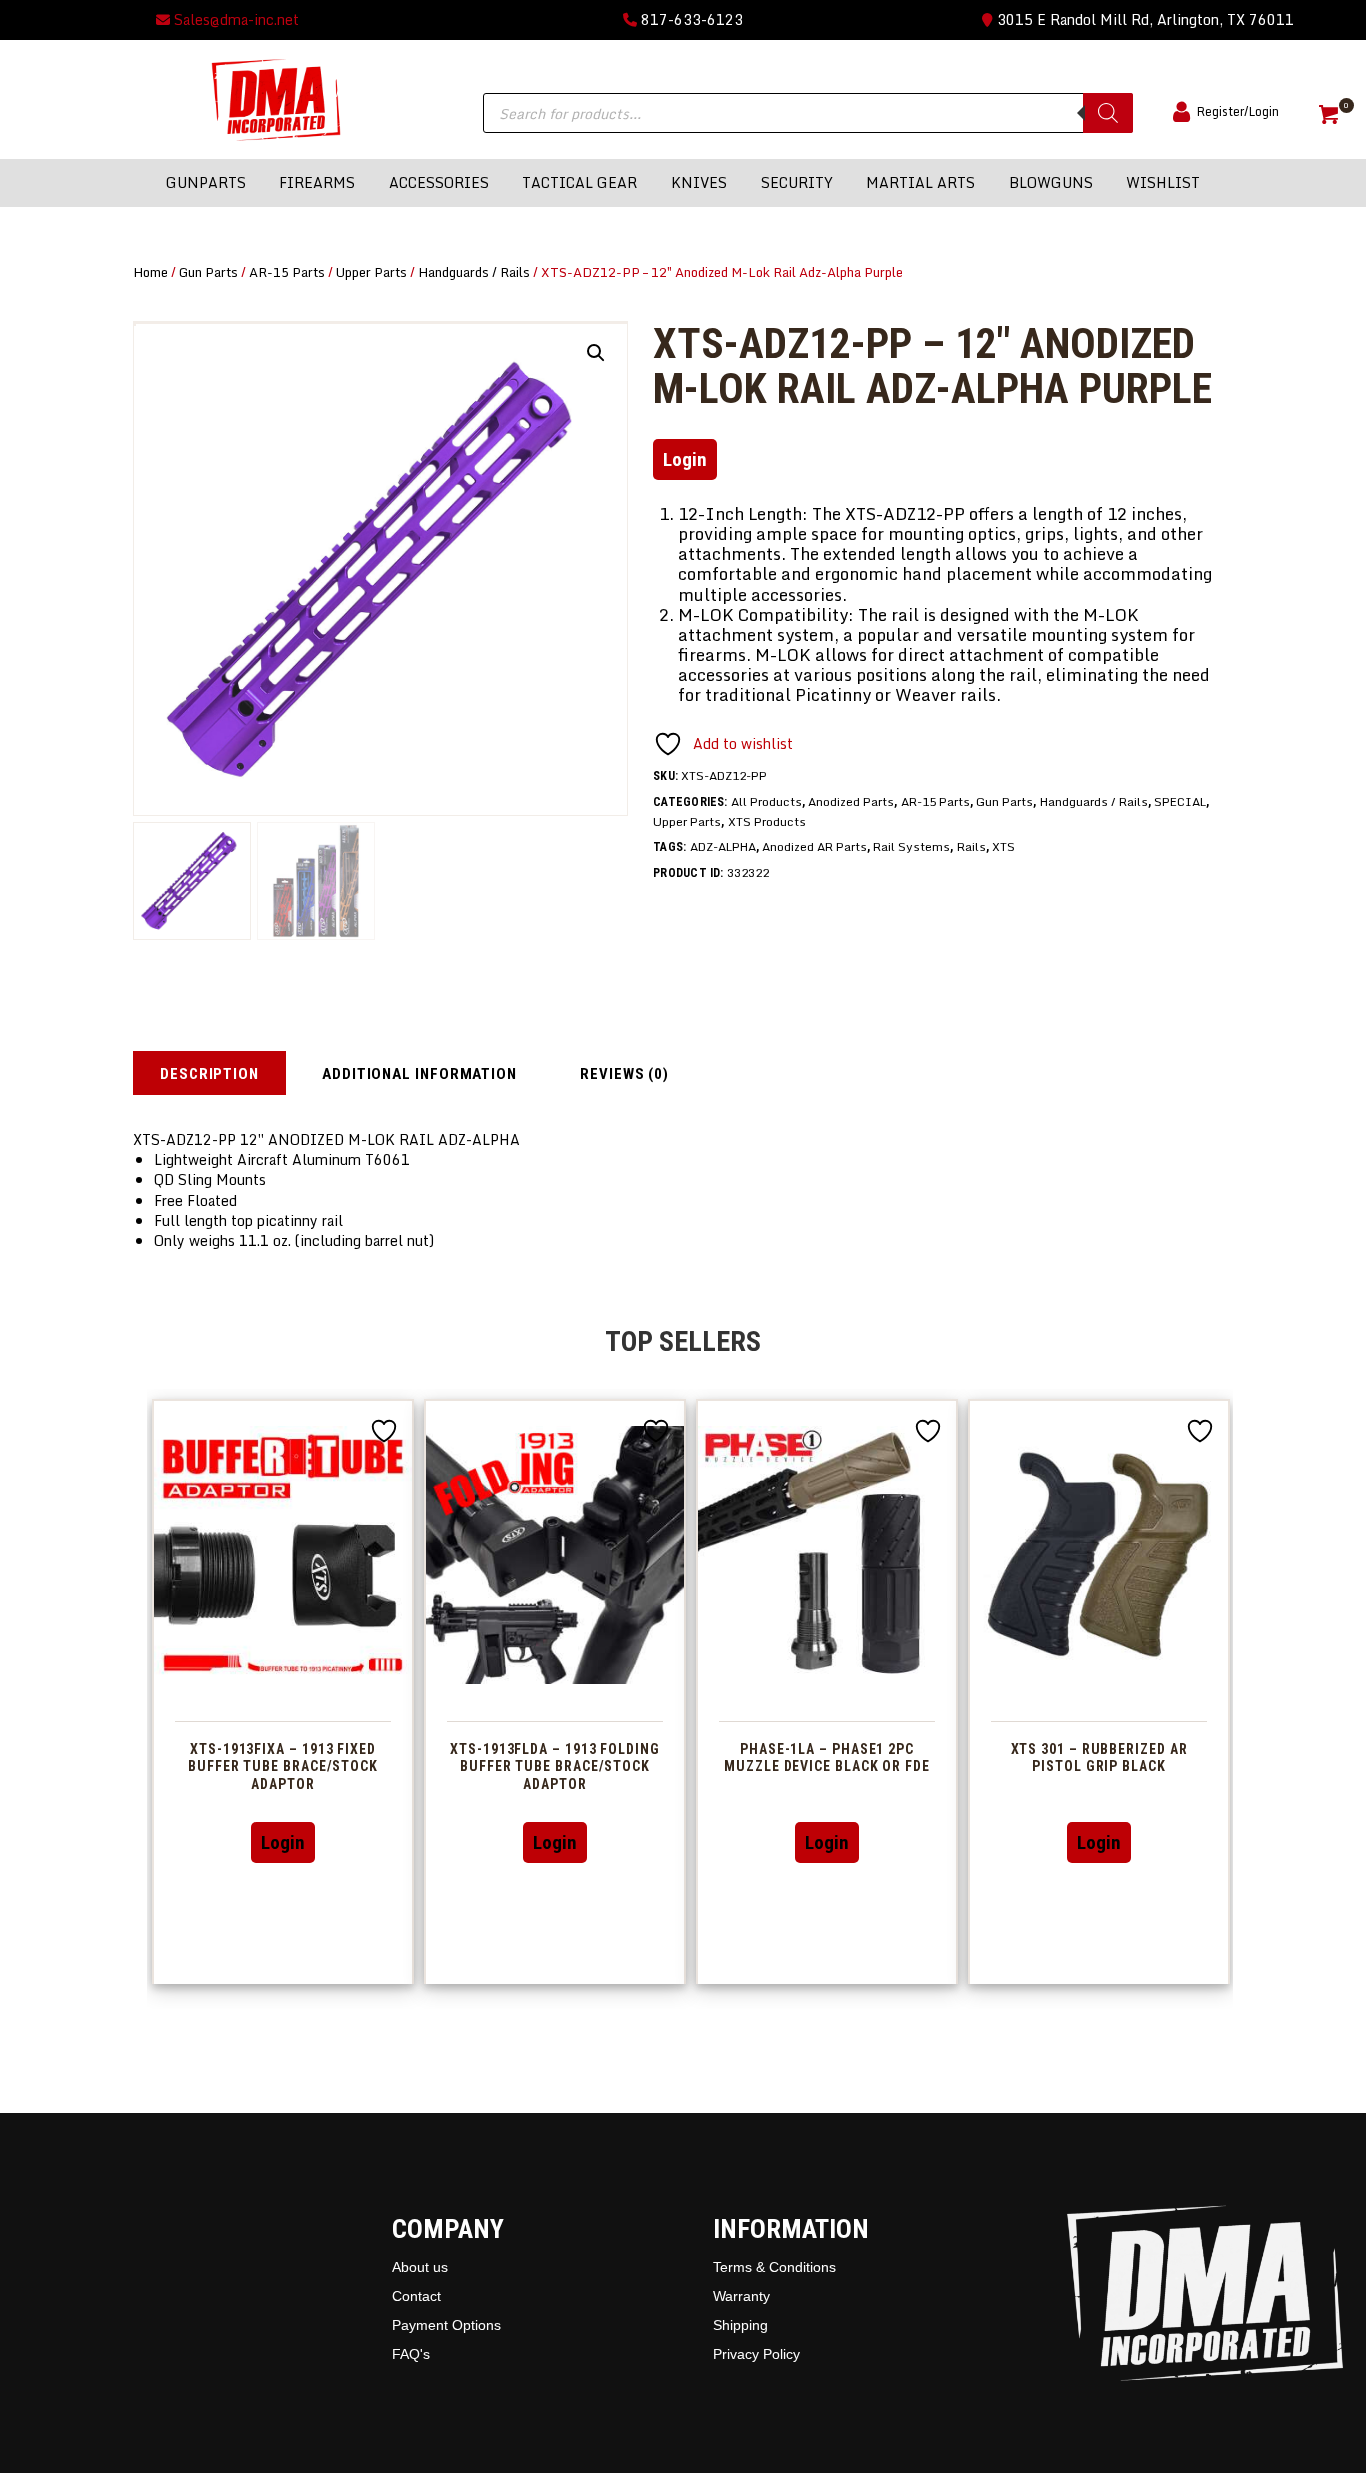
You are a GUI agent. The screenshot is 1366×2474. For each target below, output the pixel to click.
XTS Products (767, 821)
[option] (283, 1691)
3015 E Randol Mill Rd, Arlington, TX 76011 (1143, 19)
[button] (596, 353)
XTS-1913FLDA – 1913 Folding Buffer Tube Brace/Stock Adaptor (555, 1767)
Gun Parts (208, 272)
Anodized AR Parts (814, 846)
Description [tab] (209, 1074)
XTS (1003, 846)
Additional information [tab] (419, 1074)
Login (685, 459)
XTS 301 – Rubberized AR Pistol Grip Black (1099, 1758)
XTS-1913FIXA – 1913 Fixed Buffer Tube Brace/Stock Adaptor (283, 1767)
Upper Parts (371, 272)
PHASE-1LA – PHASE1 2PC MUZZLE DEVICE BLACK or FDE (827, 1758)
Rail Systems (911, 846)
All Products (766, 801)
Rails (971, 846)
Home (150, 272)
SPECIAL (1180, 801)
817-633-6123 (690, 19)
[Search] (1108, 113)
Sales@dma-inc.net (234, 19)
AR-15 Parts (287, 272)
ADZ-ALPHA (723, 846)
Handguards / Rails (474, 272)
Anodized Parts (851, 801)
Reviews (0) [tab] (624, 1074)
